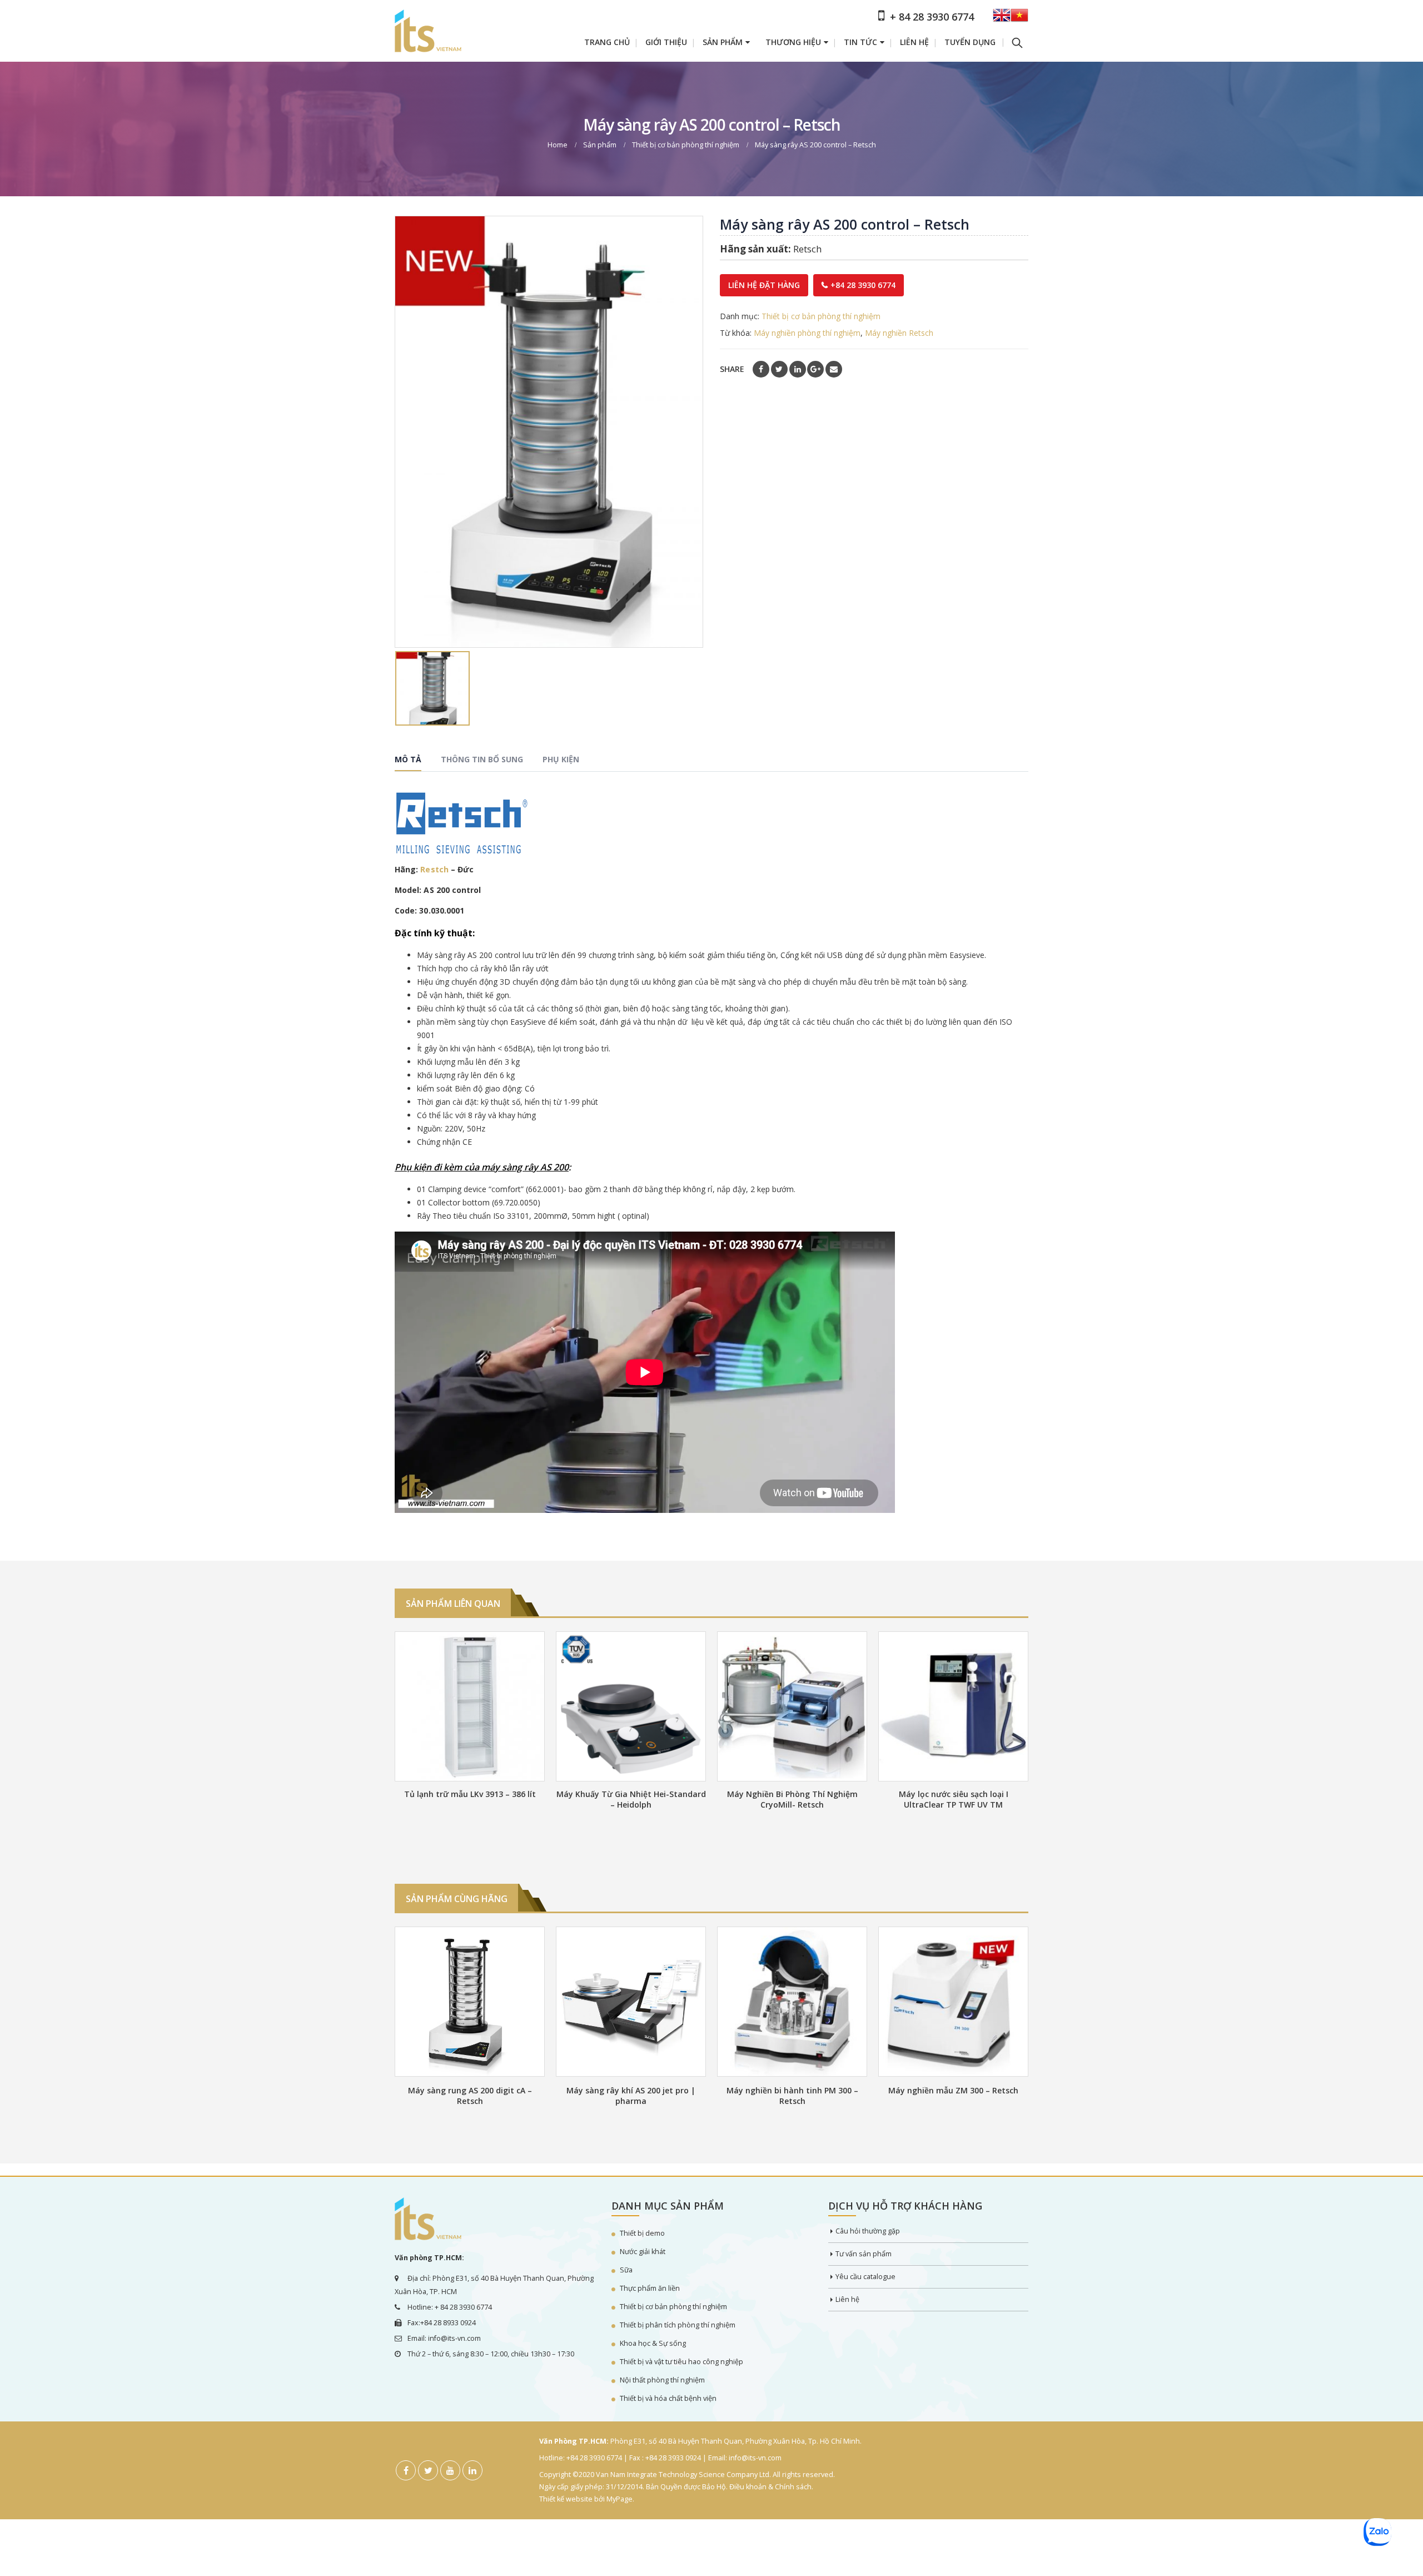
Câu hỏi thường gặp (868, 2231)
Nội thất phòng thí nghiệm (662, 2380)
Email (834, 369)
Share (732, 369)
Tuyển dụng (970, 42)
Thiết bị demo (642, 2233)
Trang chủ (607, 42)
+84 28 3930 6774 (863, 285)
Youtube (450, 2470)
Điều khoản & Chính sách (770, 2487)
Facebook (761, 369)
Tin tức (860, 42)
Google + (815, 369)
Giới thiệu (666, 42)
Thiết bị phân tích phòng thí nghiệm (678, 2325)
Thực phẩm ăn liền (650, 2288)
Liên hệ (914, 42)
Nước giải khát (643, 2252)
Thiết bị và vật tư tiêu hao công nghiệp (681, 2362)
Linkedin (472, 2470)
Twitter (779, 369)
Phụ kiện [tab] (561, 759)
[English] (1002, 19)
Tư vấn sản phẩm (864, 2254)
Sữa (626, 2270)
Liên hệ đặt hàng (764, 285)
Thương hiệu (793, 42)
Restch (434, 869)
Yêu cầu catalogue (865, 2277)
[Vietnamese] (1019, 19)
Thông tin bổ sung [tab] (482, 759)
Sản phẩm (723, 42)
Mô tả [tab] (408, 759)
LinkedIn (798, 369)
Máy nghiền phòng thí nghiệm (807, 333)
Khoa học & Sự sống (653, 2343)
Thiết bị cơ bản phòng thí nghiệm (821, 316)
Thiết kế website (566, 2499)
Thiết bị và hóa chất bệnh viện (668, 2398)
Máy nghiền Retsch (899, 333)
